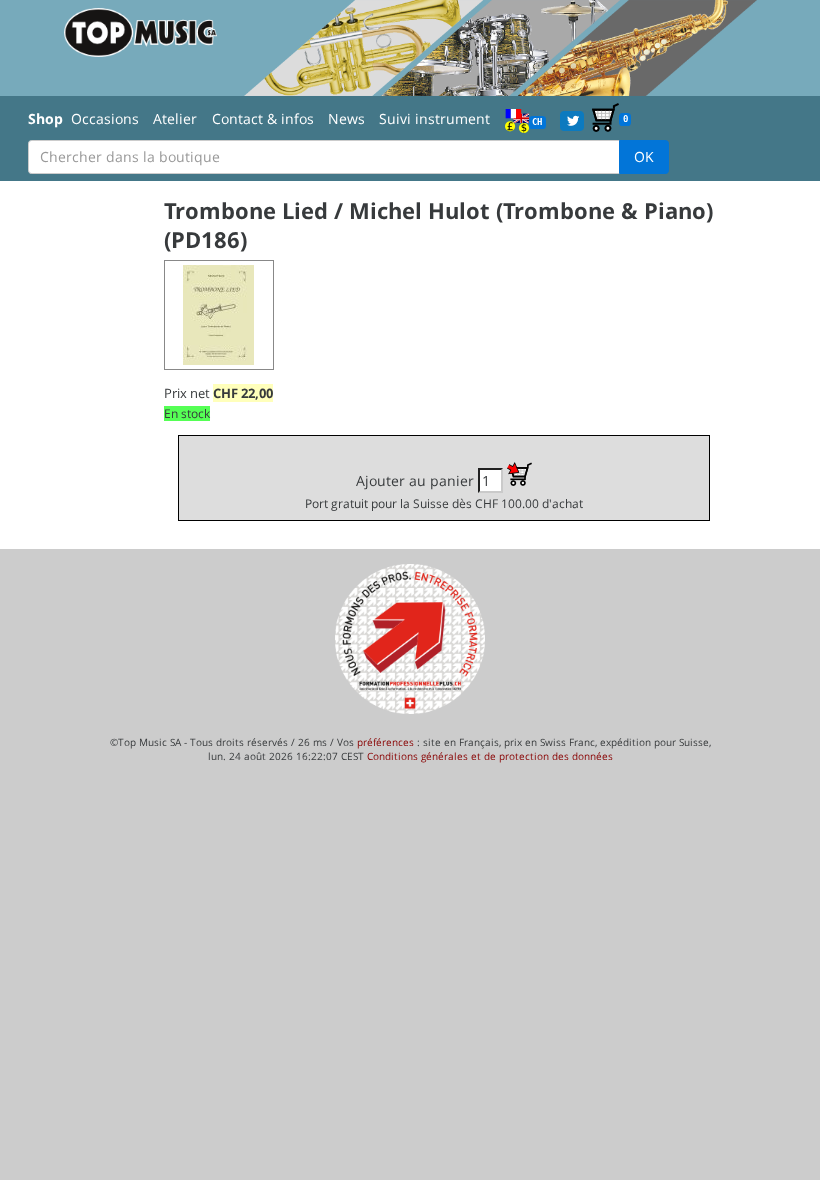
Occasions (105, 118)
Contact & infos (263, 118)
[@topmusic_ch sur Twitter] (572, 119)
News (346, 118)
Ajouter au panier (444, 491)
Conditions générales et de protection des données (490, 756)
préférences (385, 742)
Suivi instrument (434, 118)
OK (644, 156)
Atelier (175, 118)
